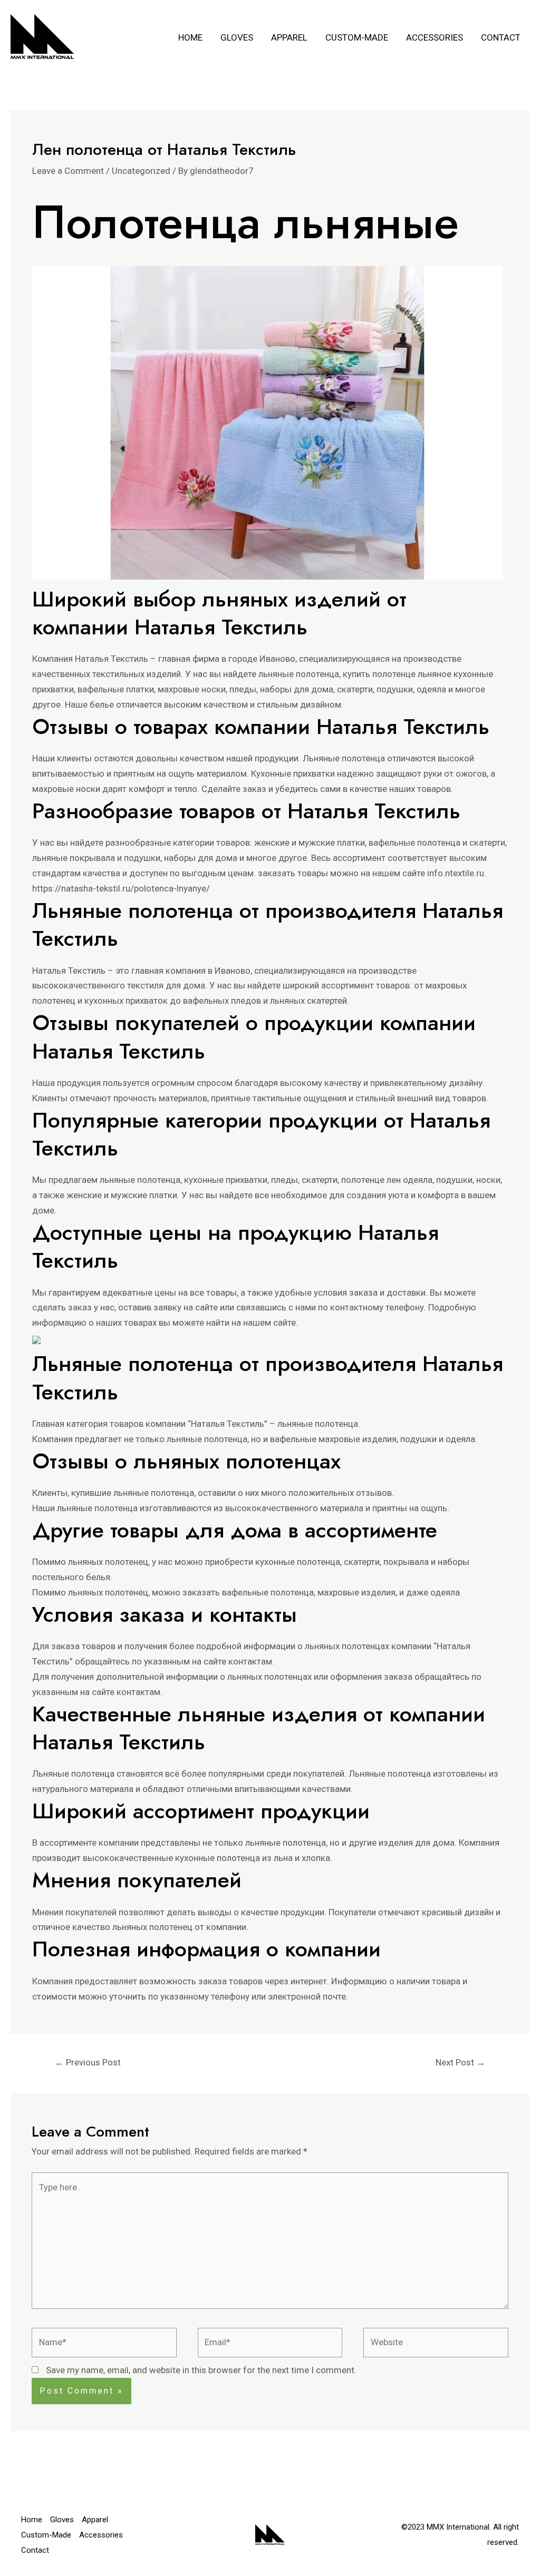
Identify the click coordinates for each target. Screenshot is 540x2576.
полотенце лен (371, 1180)
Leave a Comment (68, 171)
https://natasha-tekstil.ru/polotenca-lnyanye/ (121, 888)
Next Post (460, 2062)
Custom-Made (357, 37)
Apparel (289, 37)
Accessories (435, 37)
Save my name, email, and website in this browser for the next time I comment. (201, 2370)
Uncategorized (141, 171)
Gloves (237, 37)
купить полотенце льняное (397, 674)
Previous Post (88, 2062)
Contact (501, 37)
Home (190, 37)
